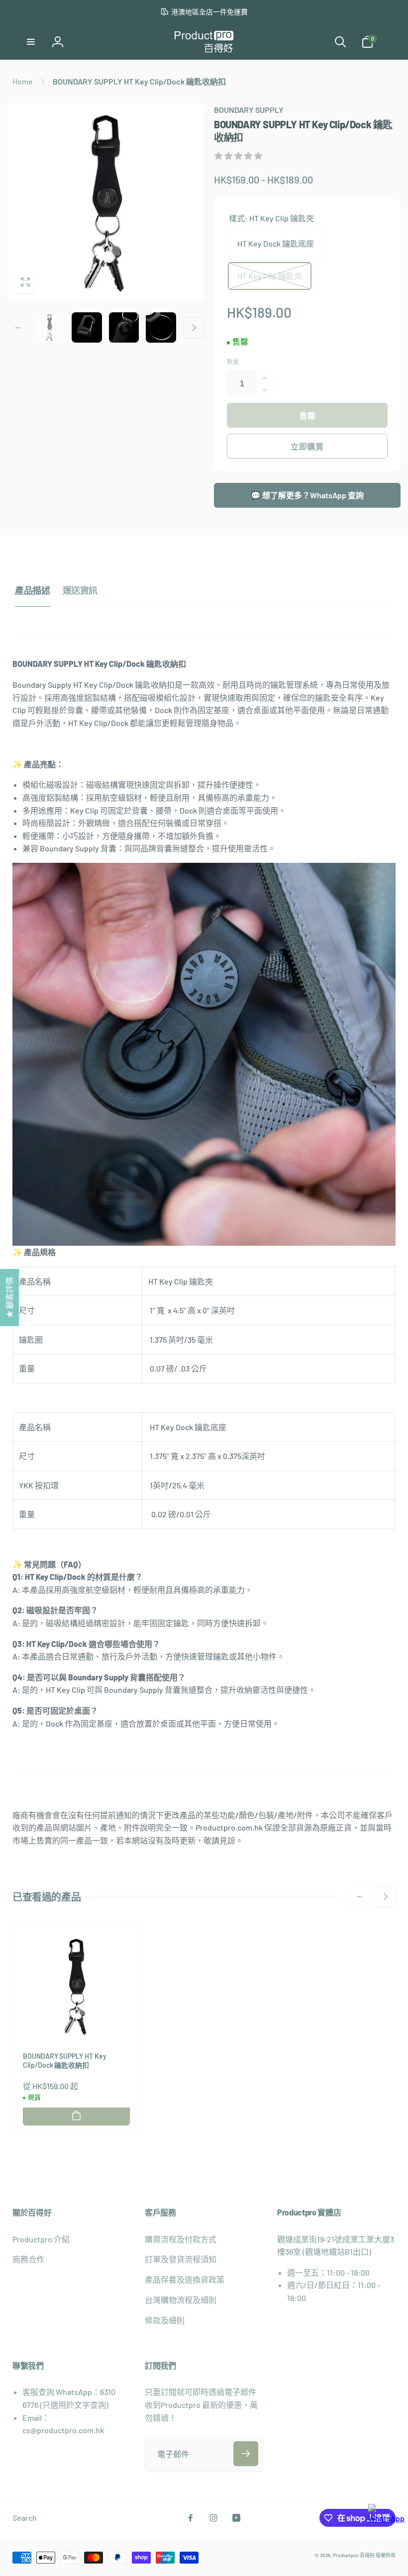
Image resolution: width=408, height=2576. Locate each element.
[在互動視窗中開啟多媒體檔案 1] (106, 202)
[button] (31, 42)
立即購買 (307, 446)
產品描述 (33, 590)
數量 (233, 362)
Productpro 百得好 (354, 2555)
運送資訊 (80, 590)
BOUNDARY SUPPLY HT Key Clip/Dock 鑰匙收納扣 (65, 2061)
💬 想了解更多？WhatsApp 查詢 (307, 495)
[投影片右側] (194, 328)
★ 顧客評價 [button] (9, 1298)
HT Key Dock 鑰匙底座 (276, 243)
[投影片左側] (18, 328)
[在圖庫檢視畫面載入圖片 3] (87, 327)
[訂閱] (246, 2454)
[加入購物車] (76, 2116)
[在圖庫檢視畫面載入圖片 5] (161, 327)
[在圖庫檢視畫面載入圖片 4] (124, 327)
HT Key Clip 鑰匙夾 (270, 276)
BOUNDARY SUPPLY (249, 110)
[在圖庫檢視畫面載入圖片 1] (50, 327)
